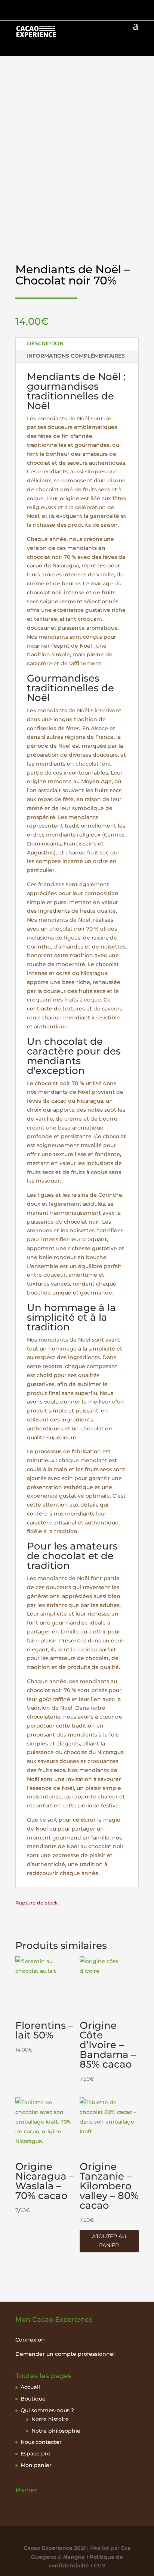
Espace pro (36, 2454)
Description (45, 343)
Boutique (33, 2399)
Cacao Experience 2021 (55, 2548)
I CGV (97, 2566)
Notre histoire (50, 2419)
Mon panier (36, 2465)
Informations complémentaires (76, 356)
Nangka (74, 2557)
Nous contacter (41, 2442)
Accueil (30, 2387)
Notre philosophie (56, 2431)
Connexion (30, 2340)
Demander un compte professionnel (65, 2354)
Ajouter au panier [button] (109, 2241)
